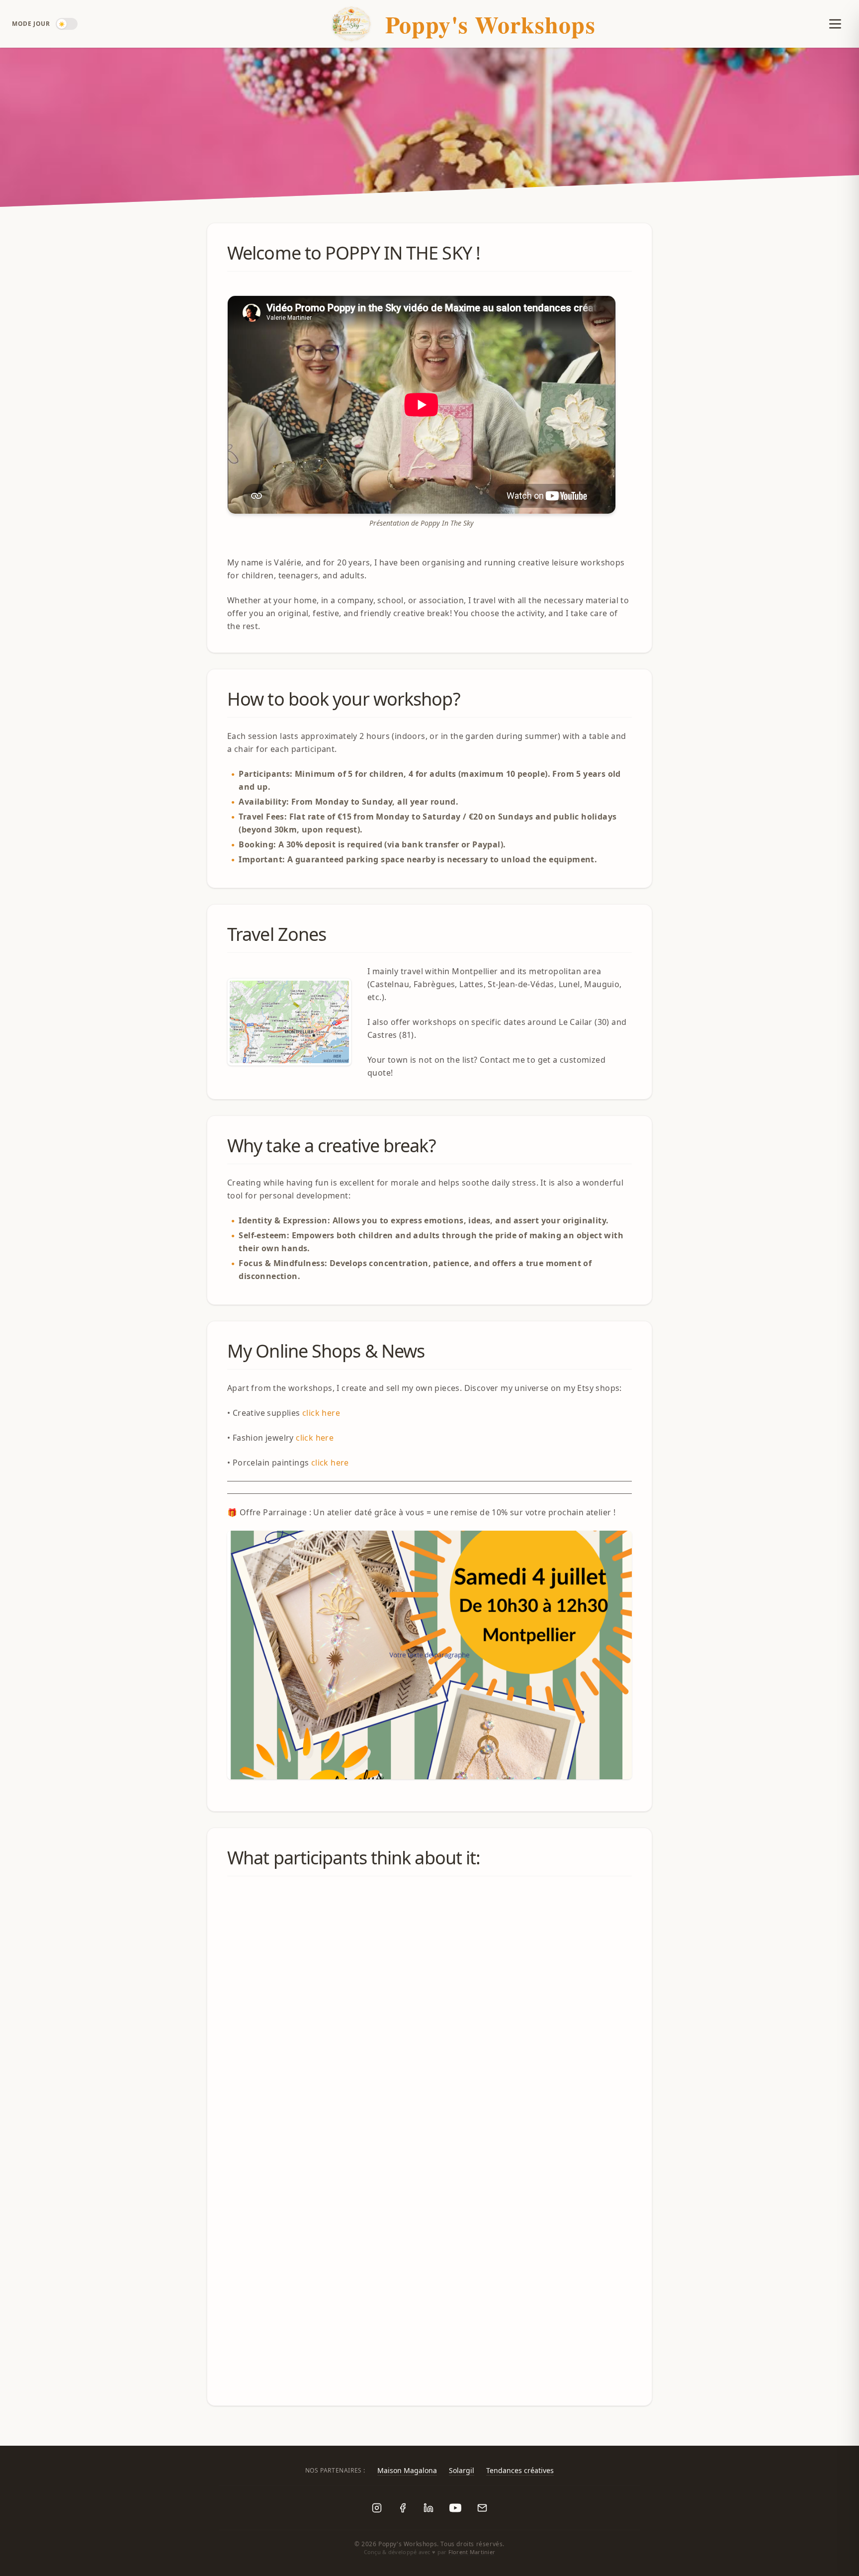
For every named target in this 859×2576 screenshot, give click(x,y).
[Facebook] (403, 2508)
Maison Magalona (407, 2470)
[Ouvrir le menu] (831, 24)
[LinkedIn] (429, 2508)
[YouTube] (455, 2508)
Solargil (462, 2470)
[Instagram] (377, 2508)
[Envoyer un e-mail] (482, 2508)
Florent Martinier (472, 2552)
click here (321, 1413)
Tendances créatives (520, 2470)
